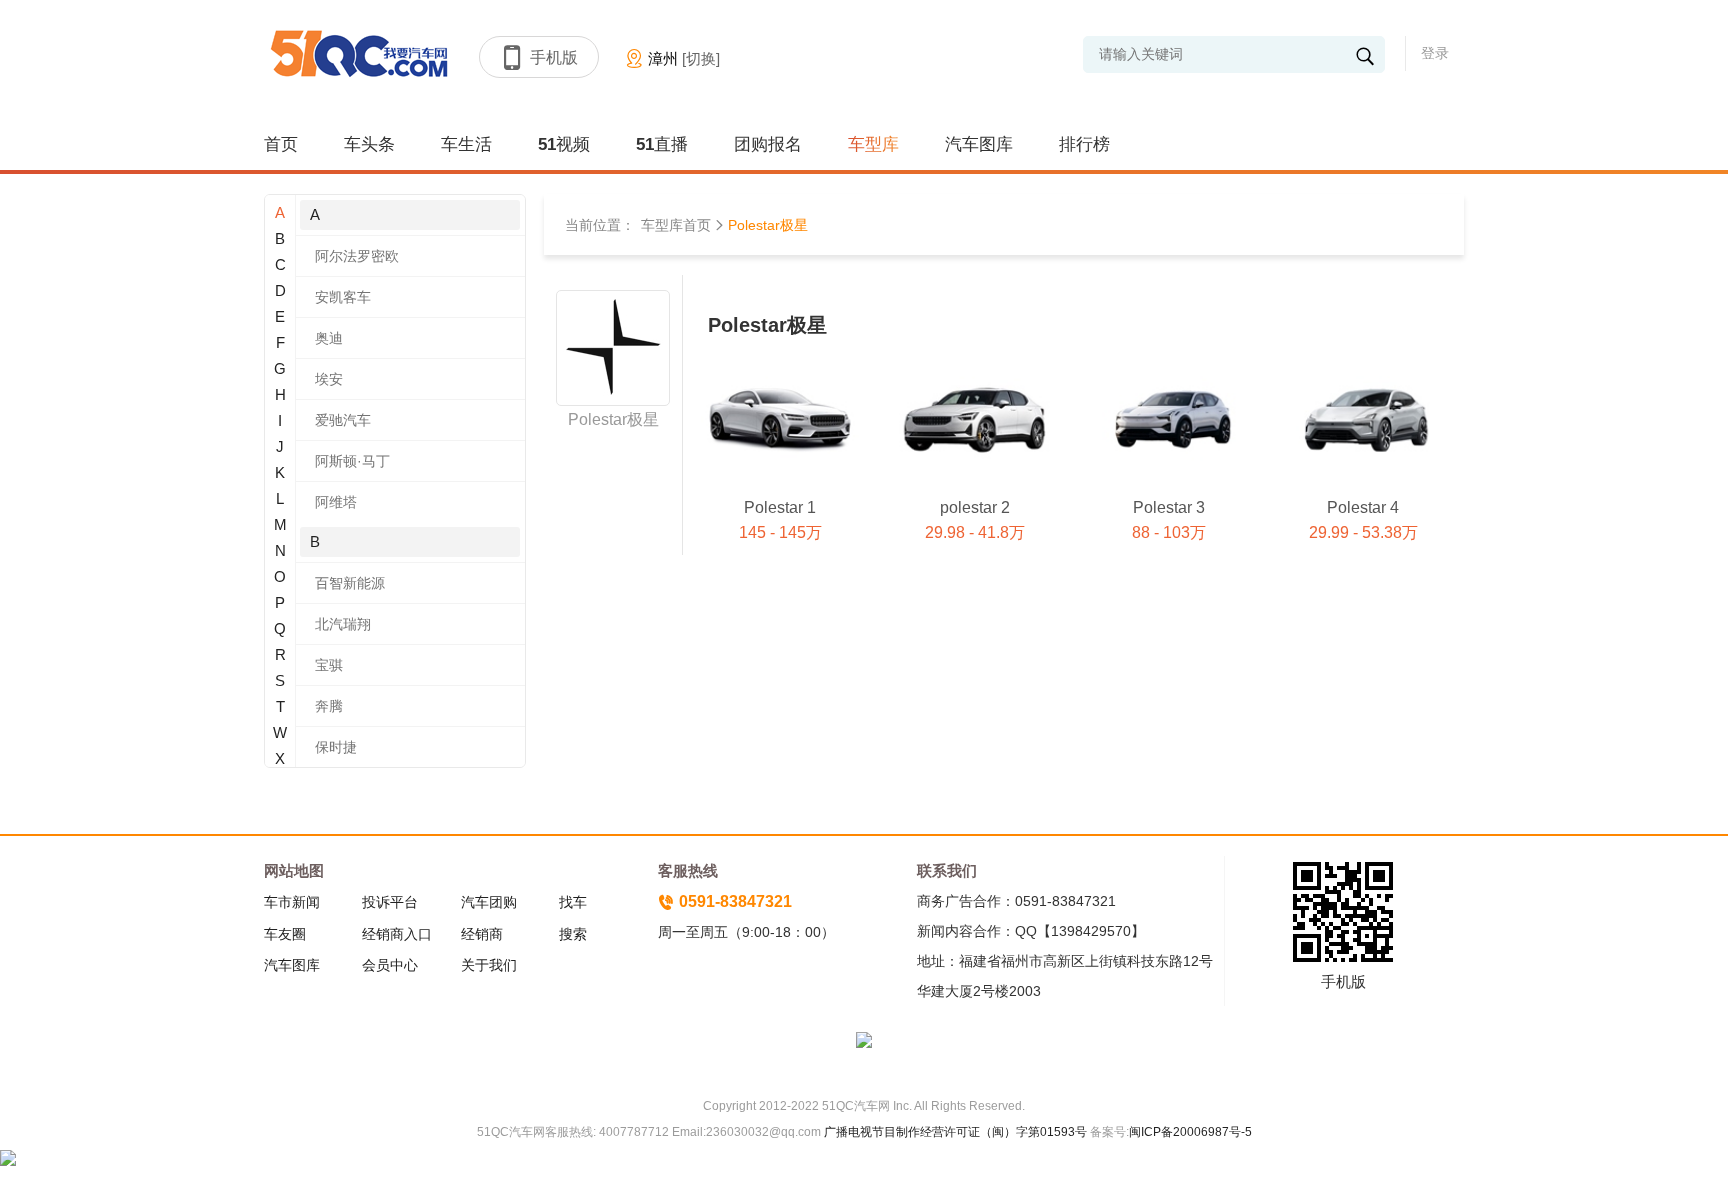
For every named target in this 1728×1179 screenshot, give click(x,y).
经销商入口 (397, 934)
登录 (1435, 53)
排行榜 (1084, 144)
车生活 (466, 144)
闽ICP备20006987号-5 (1190, 1132)
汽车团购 (489, 902)
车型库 (873, 144)
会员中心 (390, 965)
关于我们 (489, 965)
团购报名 (768, 144)
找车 (573, 902)
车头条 (369, 144)
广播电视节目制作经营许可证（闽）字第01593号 (955, 1132)
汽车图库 (979, 144)
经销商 (482, 934)
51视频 (564, 144)
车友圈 (285, 934)
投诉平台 (390, 902)
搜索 (573, 934)
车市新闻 (292, 902)
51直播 (662, 144)
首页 (281, 144)
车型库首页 (676, 225)
